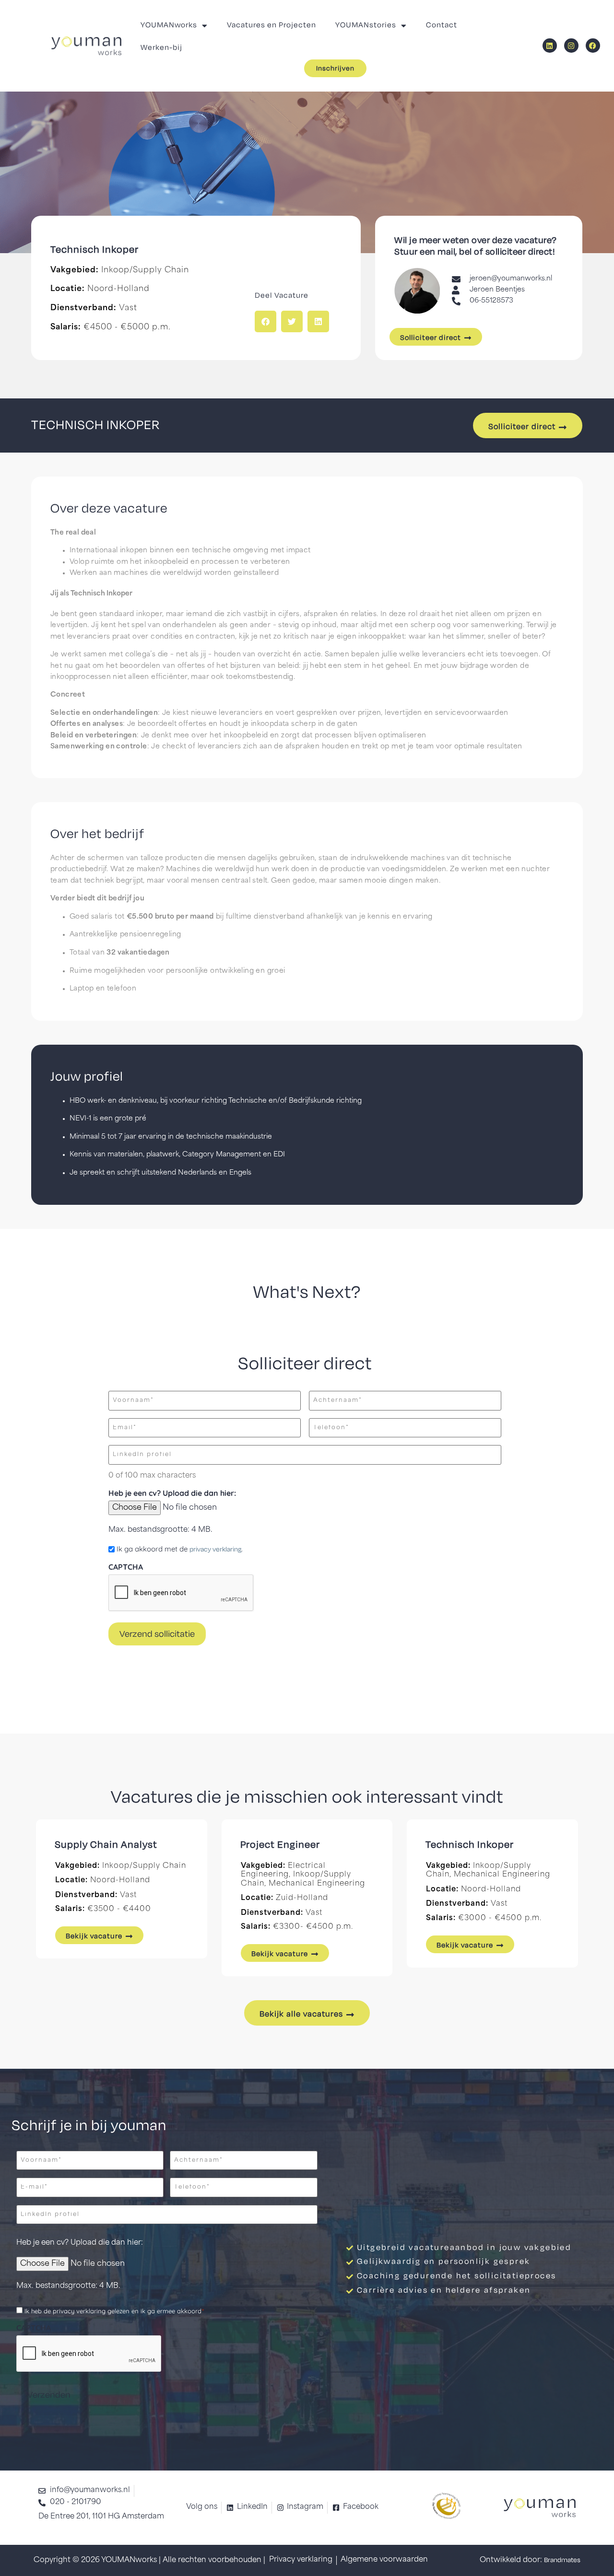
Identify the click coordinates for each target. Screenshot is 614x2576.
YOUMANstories (366, 25)
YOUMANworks (169, 25)
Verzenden (49, 2395)
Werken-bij (161, 48)
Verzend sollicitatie (157, 1634)
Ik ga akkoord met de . (180, 1549)
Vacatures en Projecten (272, 25)
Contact (442, 25)
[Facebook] (593, 46)
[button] (266, 321)
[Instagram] (571, 46)
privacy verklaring (215, 1550)
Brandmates (562, 2560)
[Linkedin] (550, 46)
